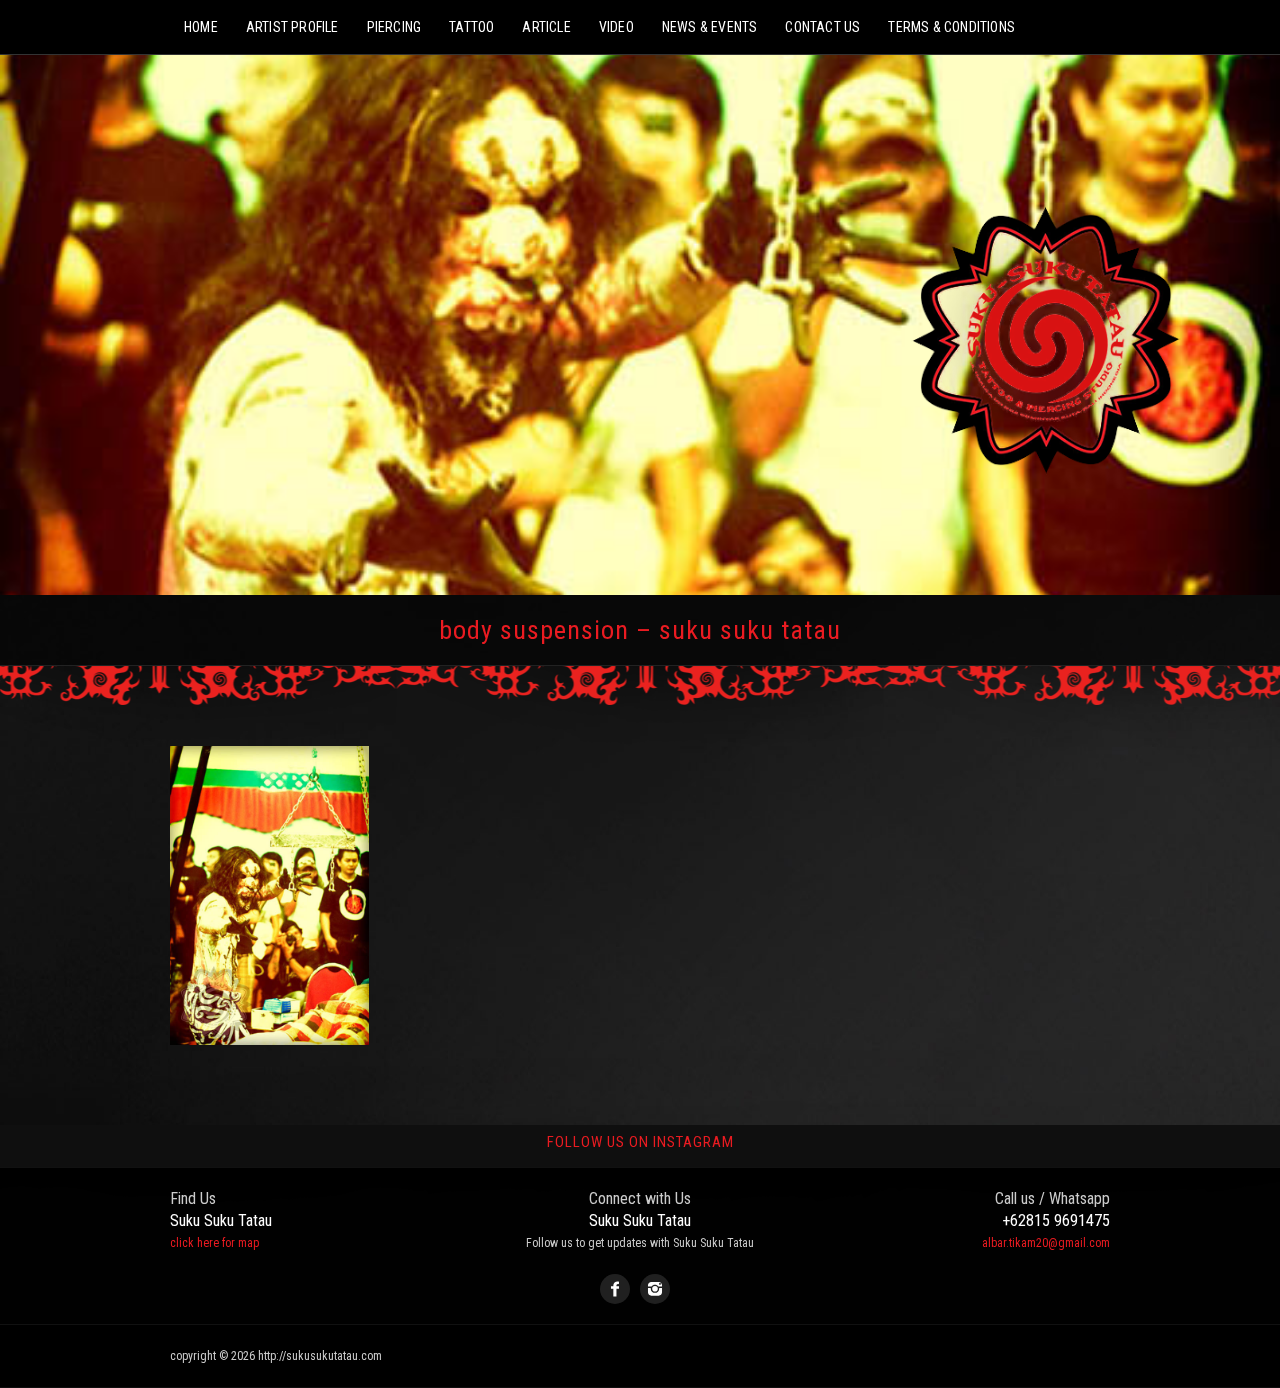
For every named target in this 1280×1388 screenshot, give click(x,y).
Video (616, 27)
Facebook (615, 1289)
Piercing (394, 27)
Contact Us (822, 27)
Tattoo (471, 27)
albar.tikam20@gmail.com (1046, 1243)
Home (201, 27)
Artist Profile (292, 27)
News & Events (710, 27)
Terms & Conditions (951, 27)
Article (546, 27)
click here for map (214, 1243)
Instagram (655, 1289)
